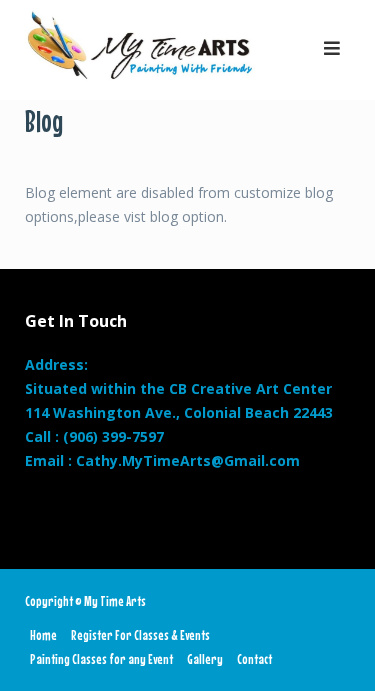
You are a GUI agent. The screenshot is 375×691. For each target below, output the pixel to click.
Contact (254, 659)
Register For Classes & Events (140, 635)
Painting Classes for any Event (101, 659)
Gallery (205, 659)
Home (43, 635)
